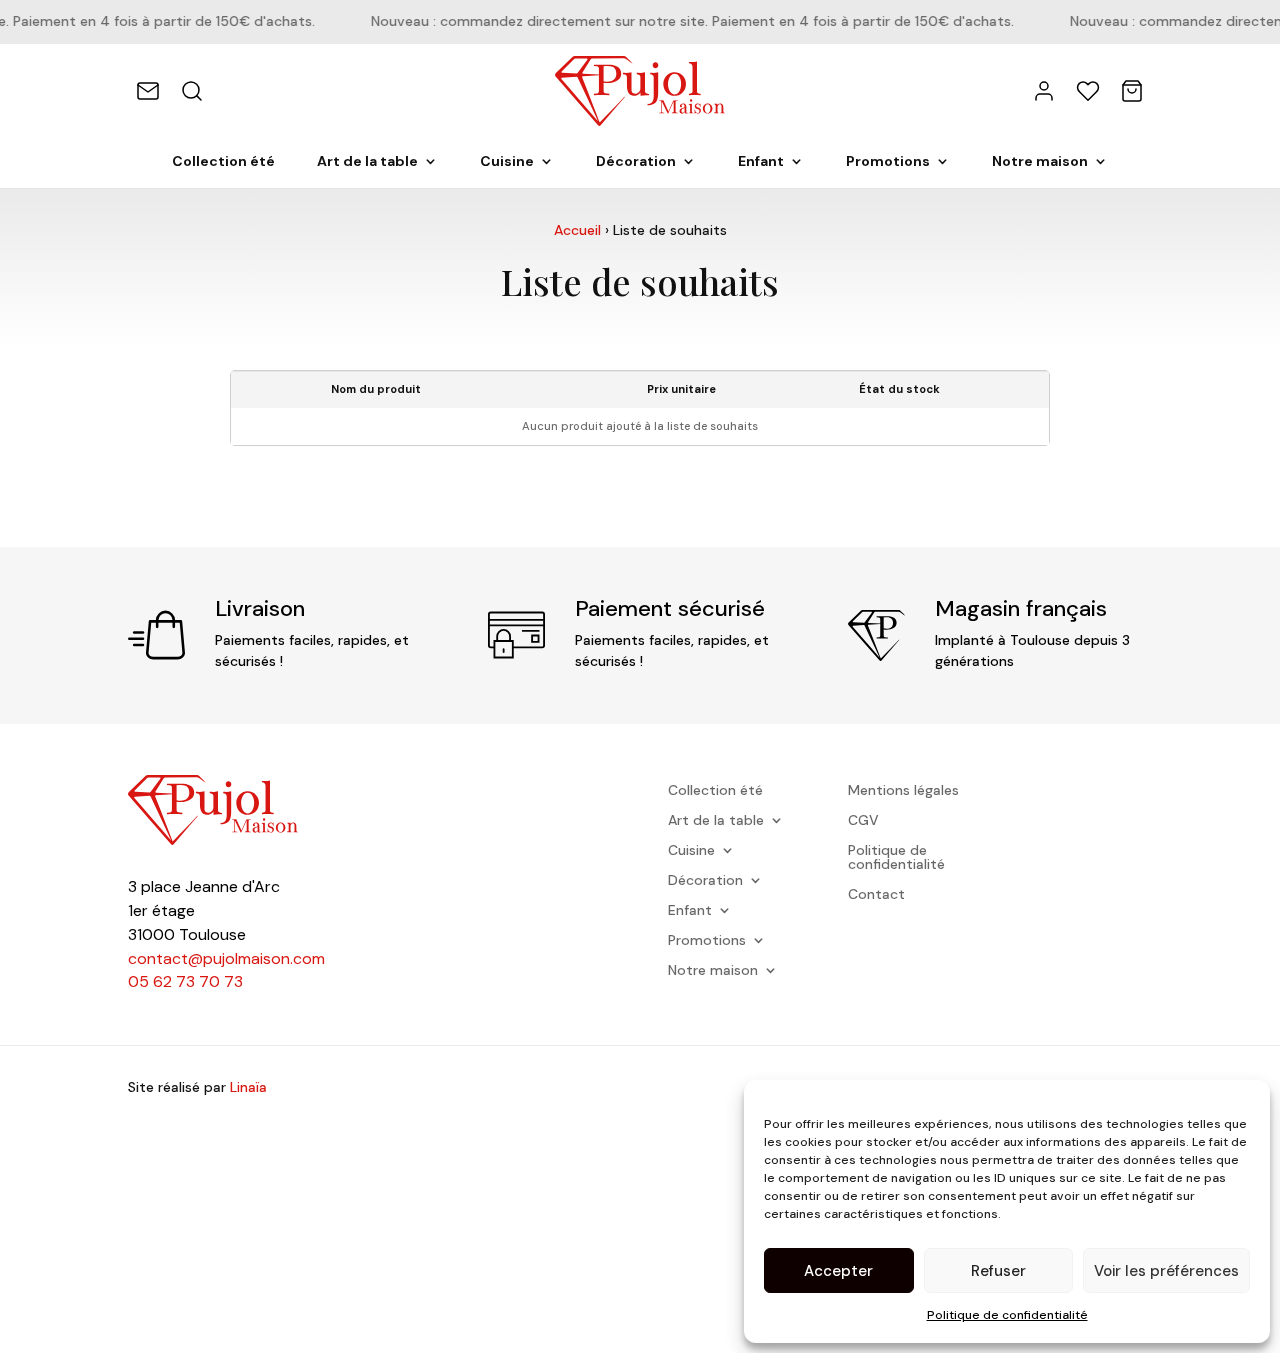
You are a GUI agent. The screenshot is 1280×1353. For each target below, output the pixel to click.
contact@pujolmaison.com (226, 958)
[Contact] (148, 91)
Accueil (577, 230)
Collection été (223, 162)
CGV (863, 821)
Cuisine (507, 162)
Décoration (636, 162)
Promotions (888, 162)
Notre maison (1040, 162)
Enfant (761, 162)
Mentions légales (903, 791)
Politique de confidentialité (1007, 1315)
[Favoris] (1088, 91)
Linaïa (248, 1087)
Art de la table (367, 162)
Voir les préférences (1166, 1271)
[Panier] (1132, 91)
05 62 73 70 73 (185, 981)
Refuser (998, 1271)
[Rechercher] (192, 91)
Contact (876, 895)
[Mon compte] (1044, 91)
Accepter (838, 1271)
